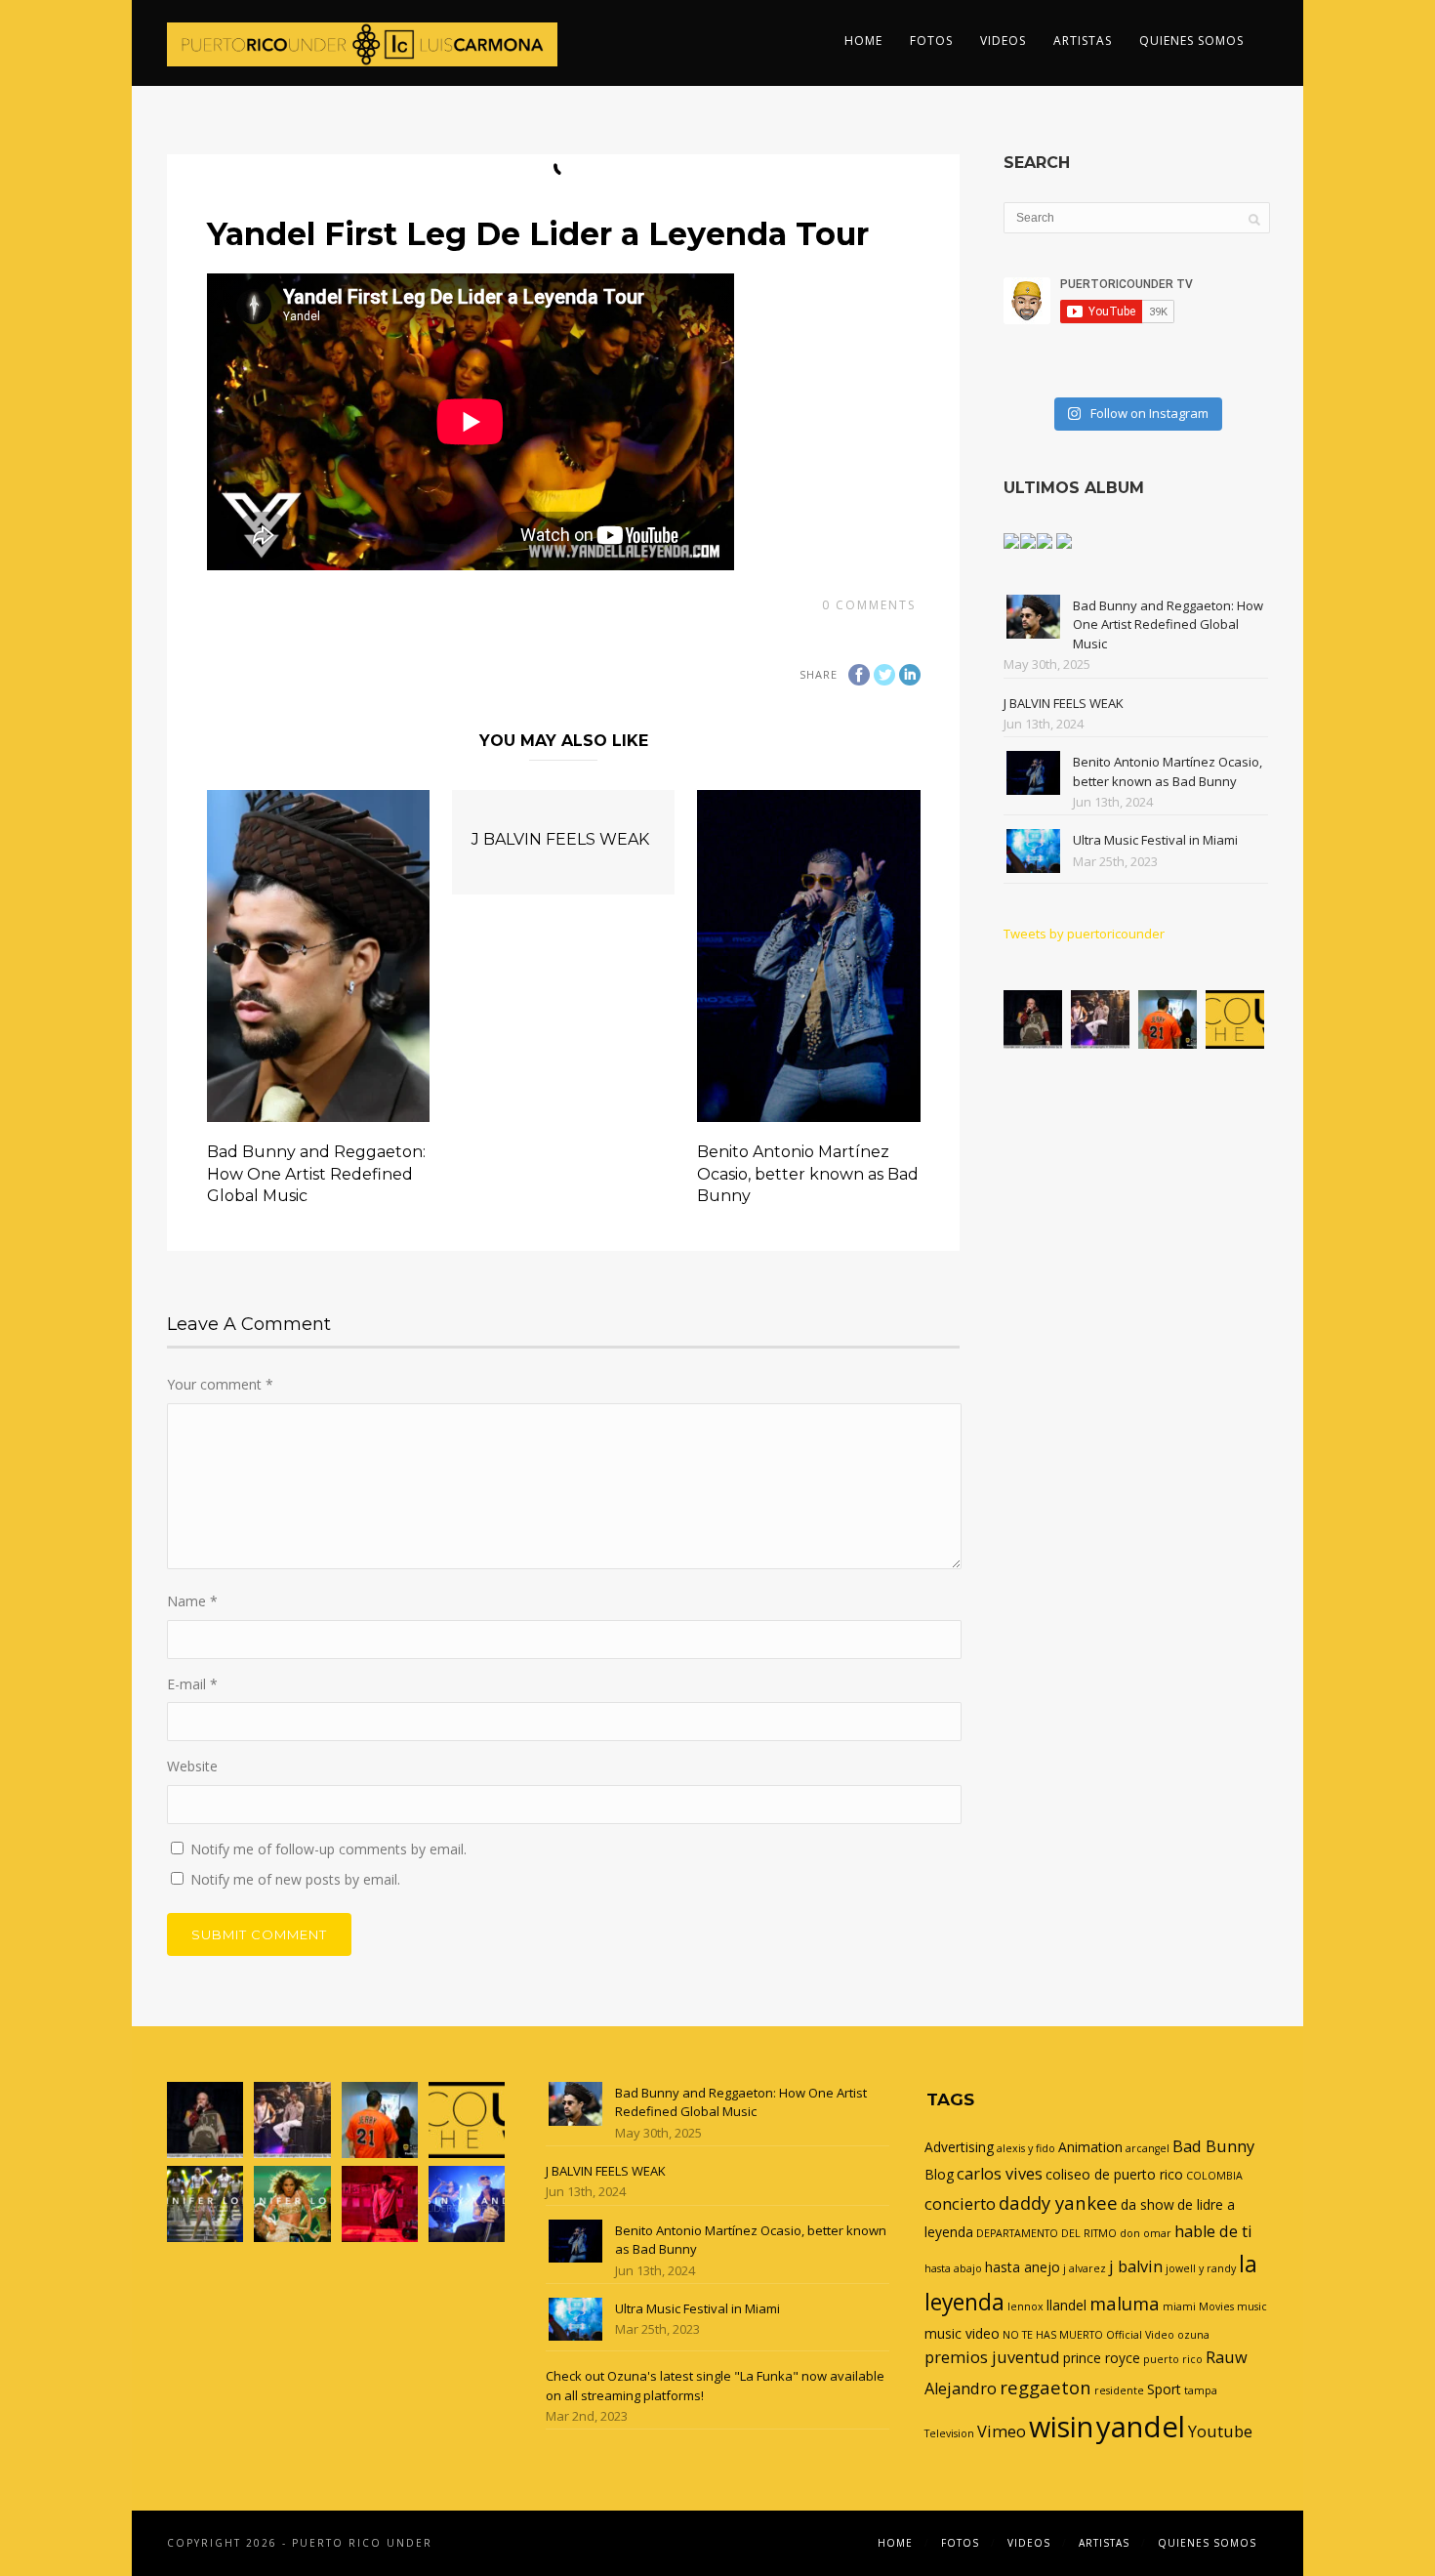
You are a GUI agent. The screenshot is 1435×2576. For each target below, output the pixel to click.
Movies (1216, 2306)
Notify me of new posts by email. (295, 1879)
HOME (863, 41)
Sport (1164, 2389)
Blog (939, 2174)
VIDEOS (1003, 41)
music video (962, 2333)
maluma (1125, 2303)
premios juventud (992, 2357)
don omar (1146, 2233)
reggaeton (1045, 2387)
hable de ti (1213, 2231)
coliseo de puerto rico (1114, 2174)
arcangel (1148, 2148)
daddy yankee (1058, 2202)
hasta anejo (1023, 2267)
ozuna (1193, 2335)
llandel (1066, 2305)
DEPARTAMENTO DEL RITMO (1046, 2233)
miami (1179, 2306)
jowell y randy (1201, 2268)
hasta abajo (953, 2268)
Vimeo (1002, 2431)
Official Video (1140, 2335)
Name (192, 1601)
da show (1148, 2204)
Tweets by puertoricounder (1084, 934)
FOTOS (931, 41)
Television (949, 2433)
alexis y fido (1026, 2148)
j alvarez (1085, 2268)
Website (192, 1766)
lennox (1025, 2306)
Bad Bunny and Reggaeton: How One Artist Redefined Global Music (316, 1174)
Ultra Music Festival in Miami (1155, 840)
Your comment (220, 1384)
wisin (1061, 2426)
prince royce (1102, 2358)
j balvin (1136, 2266)
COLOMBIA (1214, 2176)
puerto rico (1173, 2359)
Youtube (1220, 2431)
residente (1119, 2390)
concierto (960, 2204)
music (1252, 2306)
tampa (1201, 2390)
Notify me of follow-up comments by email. (328, 1849)
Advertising (959, 2147)
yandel (1141, 2427)
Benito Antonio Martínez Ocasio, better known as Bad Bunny (808, 1174)
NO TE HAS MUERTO (1053, 2335)
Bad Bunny (1213, 2146)
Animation (1090, 2147)
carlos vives (1000, 2174)
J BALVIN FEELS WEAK (560, 839)
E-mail (192, 1684)
